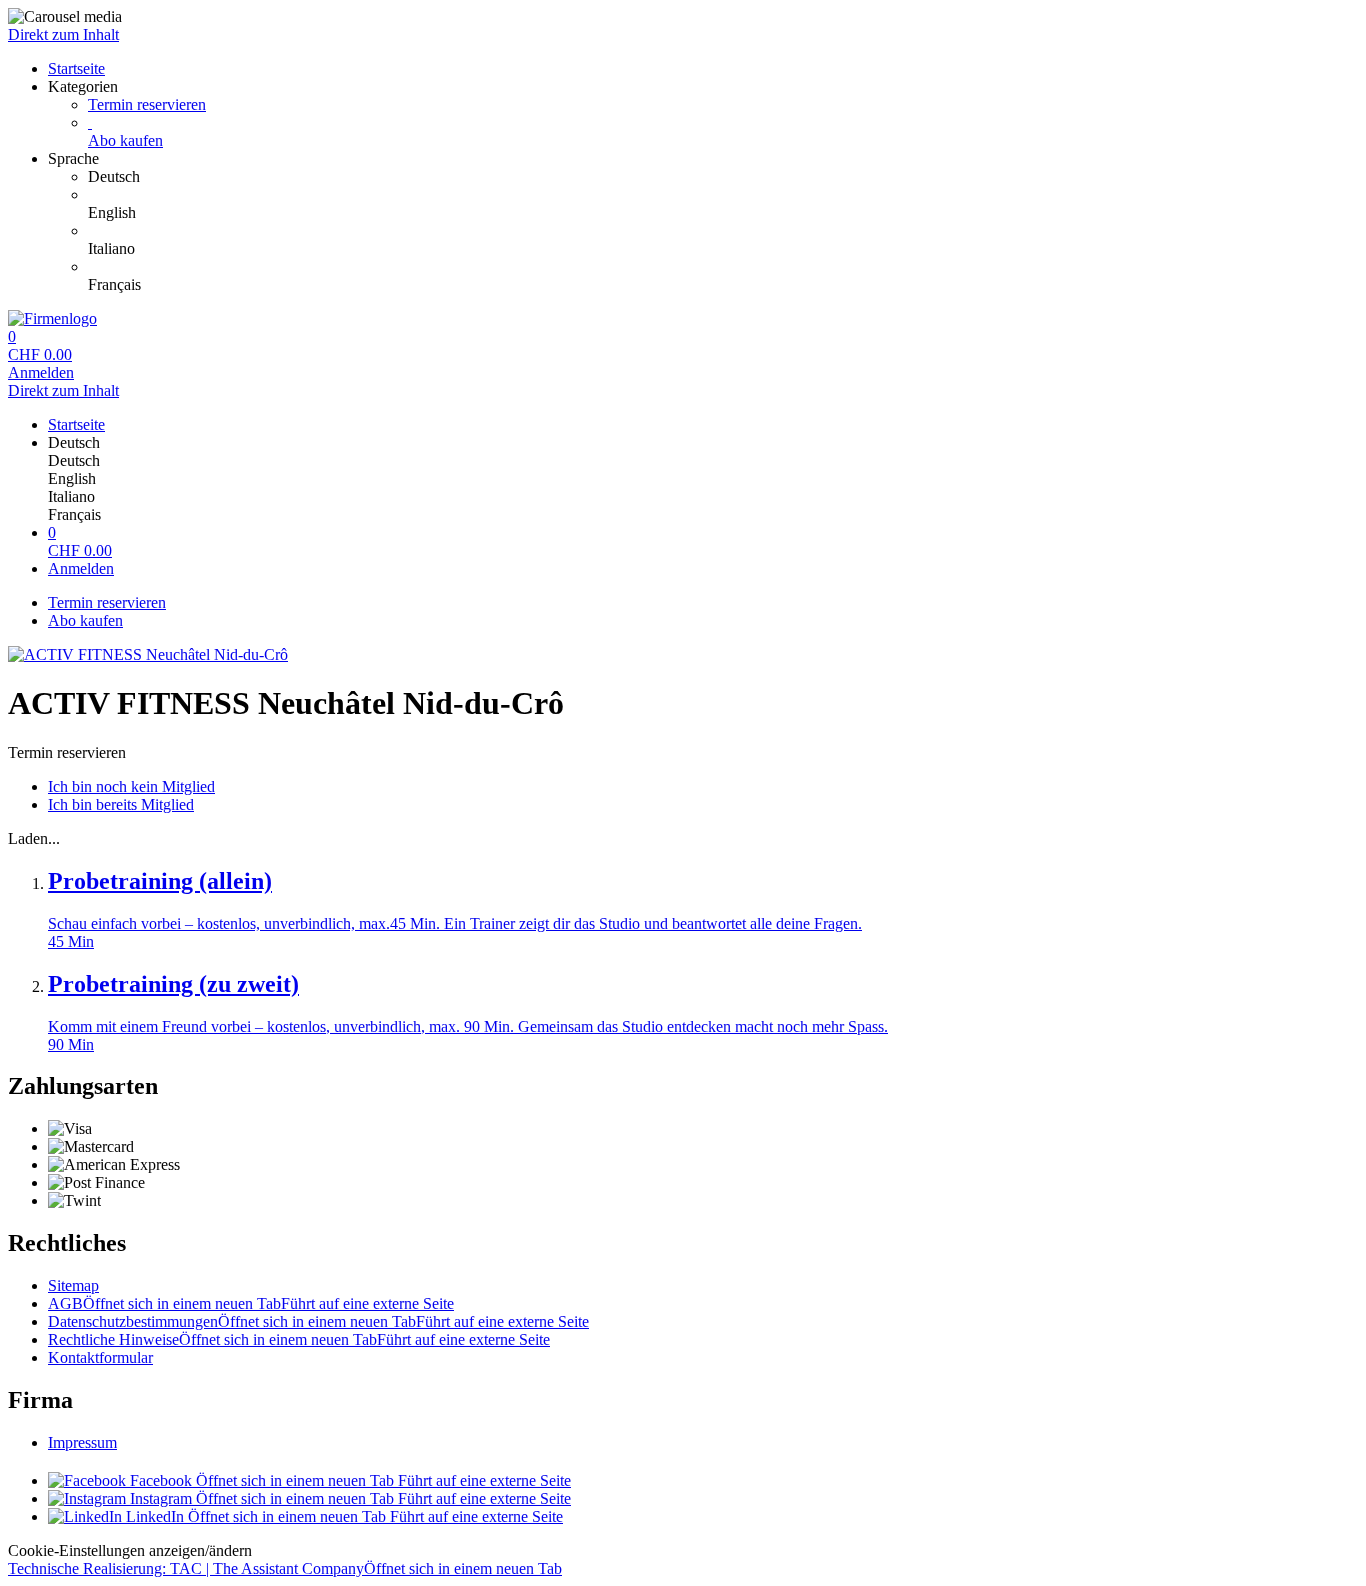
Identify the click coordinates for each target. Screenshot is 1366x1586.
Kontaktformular (100, 1357)
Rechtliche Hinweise (299, 1339)
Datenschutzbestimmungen (318, 1321)
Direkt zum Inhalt (63, 34)
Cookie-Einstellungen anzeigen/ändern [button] (130, 1550)
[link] (723, 177)
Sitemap (73, 1285)
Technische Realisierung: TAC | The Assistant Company (285, 1568)
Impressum (82, 1442)
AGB (251, 1303)
